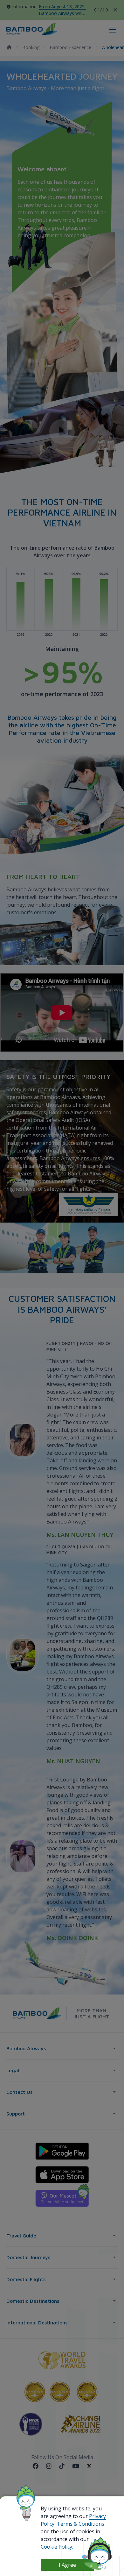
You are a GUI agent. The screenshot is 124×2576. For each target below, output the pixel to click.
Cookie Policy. (57, 2547)
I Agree (67, 2565)
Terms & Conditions (81, 2524)
